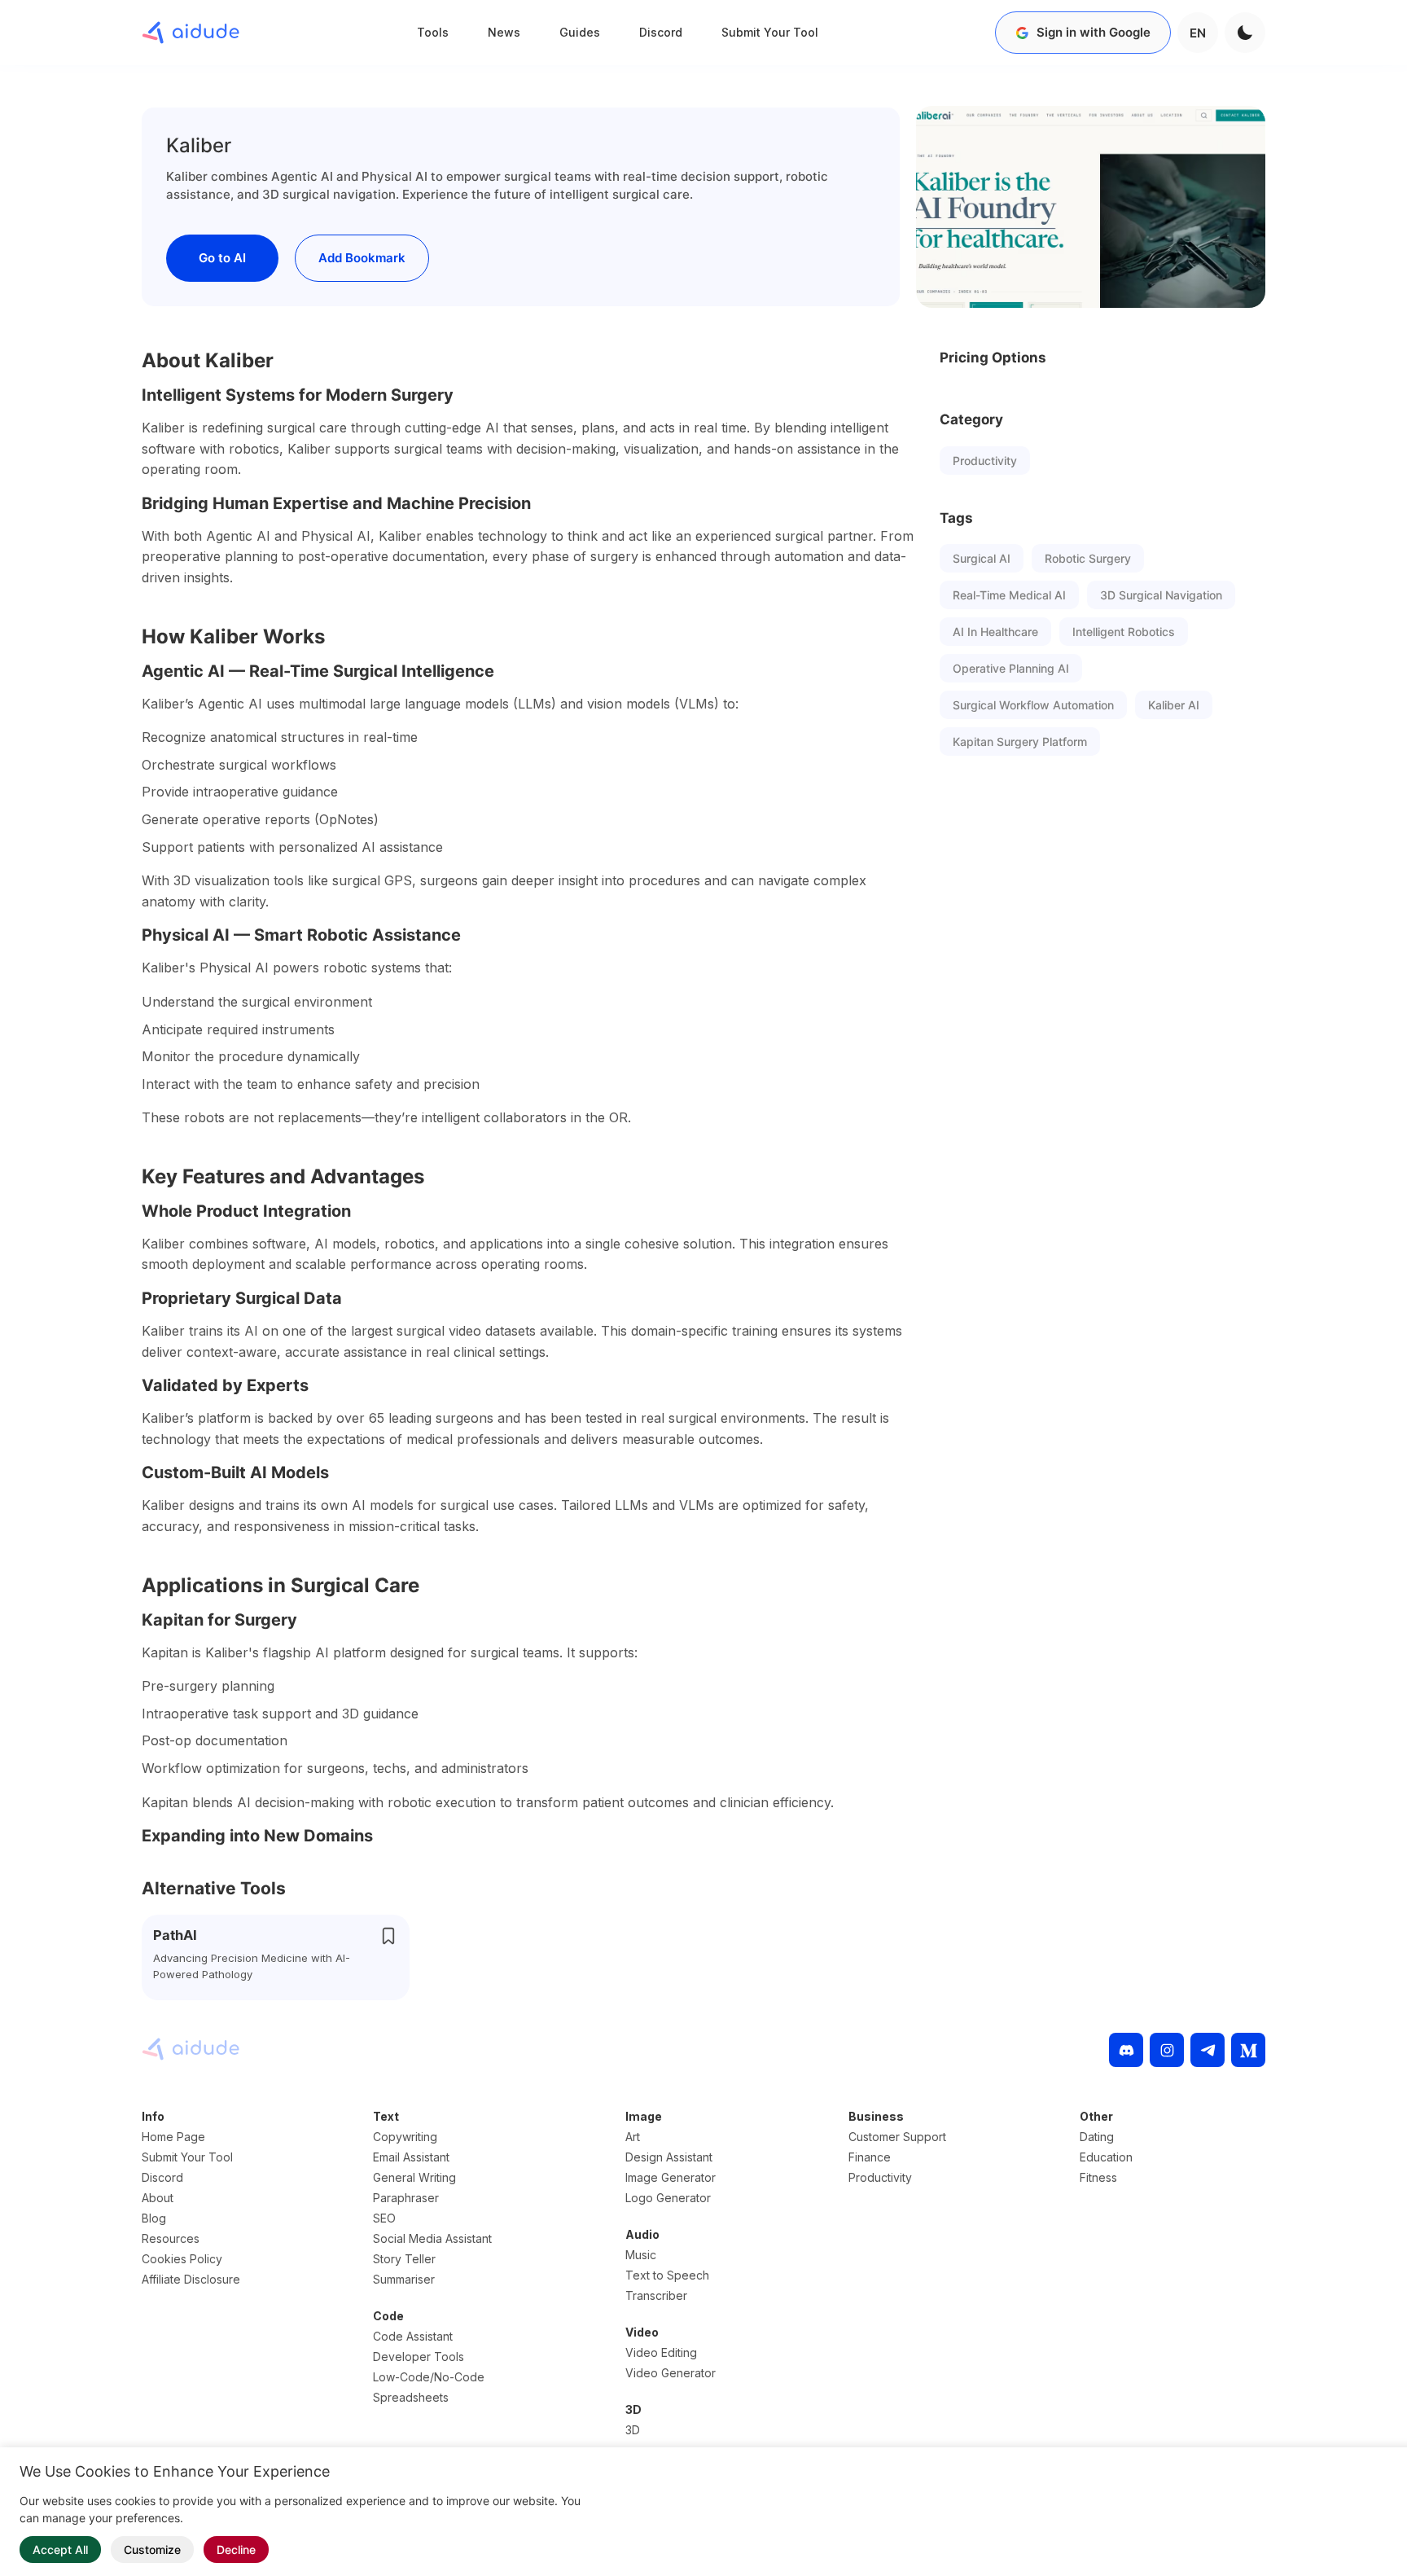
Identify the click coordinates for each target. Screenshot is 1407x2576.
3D (633, 2430)
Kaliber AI (1174, 705)
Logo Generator (668, 2198)
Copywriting (405, 2137)
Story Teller (404, 2259)
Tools (433, 32)
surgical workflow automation (1033, 705)
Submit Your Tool (770, 32)
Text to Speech (667, 2275)
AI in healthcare (995, 632)
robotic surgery (1088, 558)
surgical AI (982, 558)
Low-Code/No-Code (429, 2377)
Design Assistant (669, 2157)
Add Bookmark (362, 258)
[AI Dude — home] (191, 33)
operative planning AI (1011, 668)
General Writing (414, 2177)
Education (1106, 2157)
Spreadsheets (411, 2397)
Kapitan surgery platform (1020, 742)
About (158, 2198)
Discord (661, 32)
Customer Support (897, 2137)
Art (633, 2137)
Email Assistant (411, 2157)
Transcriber (656, 2295)
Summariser (404, 2279)
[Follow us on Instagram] (1167, 2050)
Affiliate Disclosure (191, 2279)
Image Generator (671, 2177)
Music (641, 2255)
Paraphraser (406, 2198)
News (504, 32)
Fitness (1098, 2177)
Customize (152, 2550)
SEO (384, 2218)
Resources (171, 2238)
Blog (154, 2218)
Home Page (173, 2137)
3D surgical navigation (1161, 595)
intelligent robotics (1124, 632)
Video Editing (661, 2352)
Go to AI (222, 258)
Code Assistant (413, 2336)
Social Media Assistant (432, 2238)
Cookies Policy (182, 2259)
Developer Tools (419, 2357)
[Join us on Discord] (1126, 2050)
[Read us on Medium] (1248, 2050)
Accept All (60, 2550)
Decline (236, 2550)
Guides (580, 32)
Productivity (985, 461)
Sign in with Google (1094, 32)
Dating (1097, 2137)
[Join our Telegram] (1208, 2050)
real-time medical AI (1009, 595)
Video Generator (671, 2373)
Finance (870, 2157)
